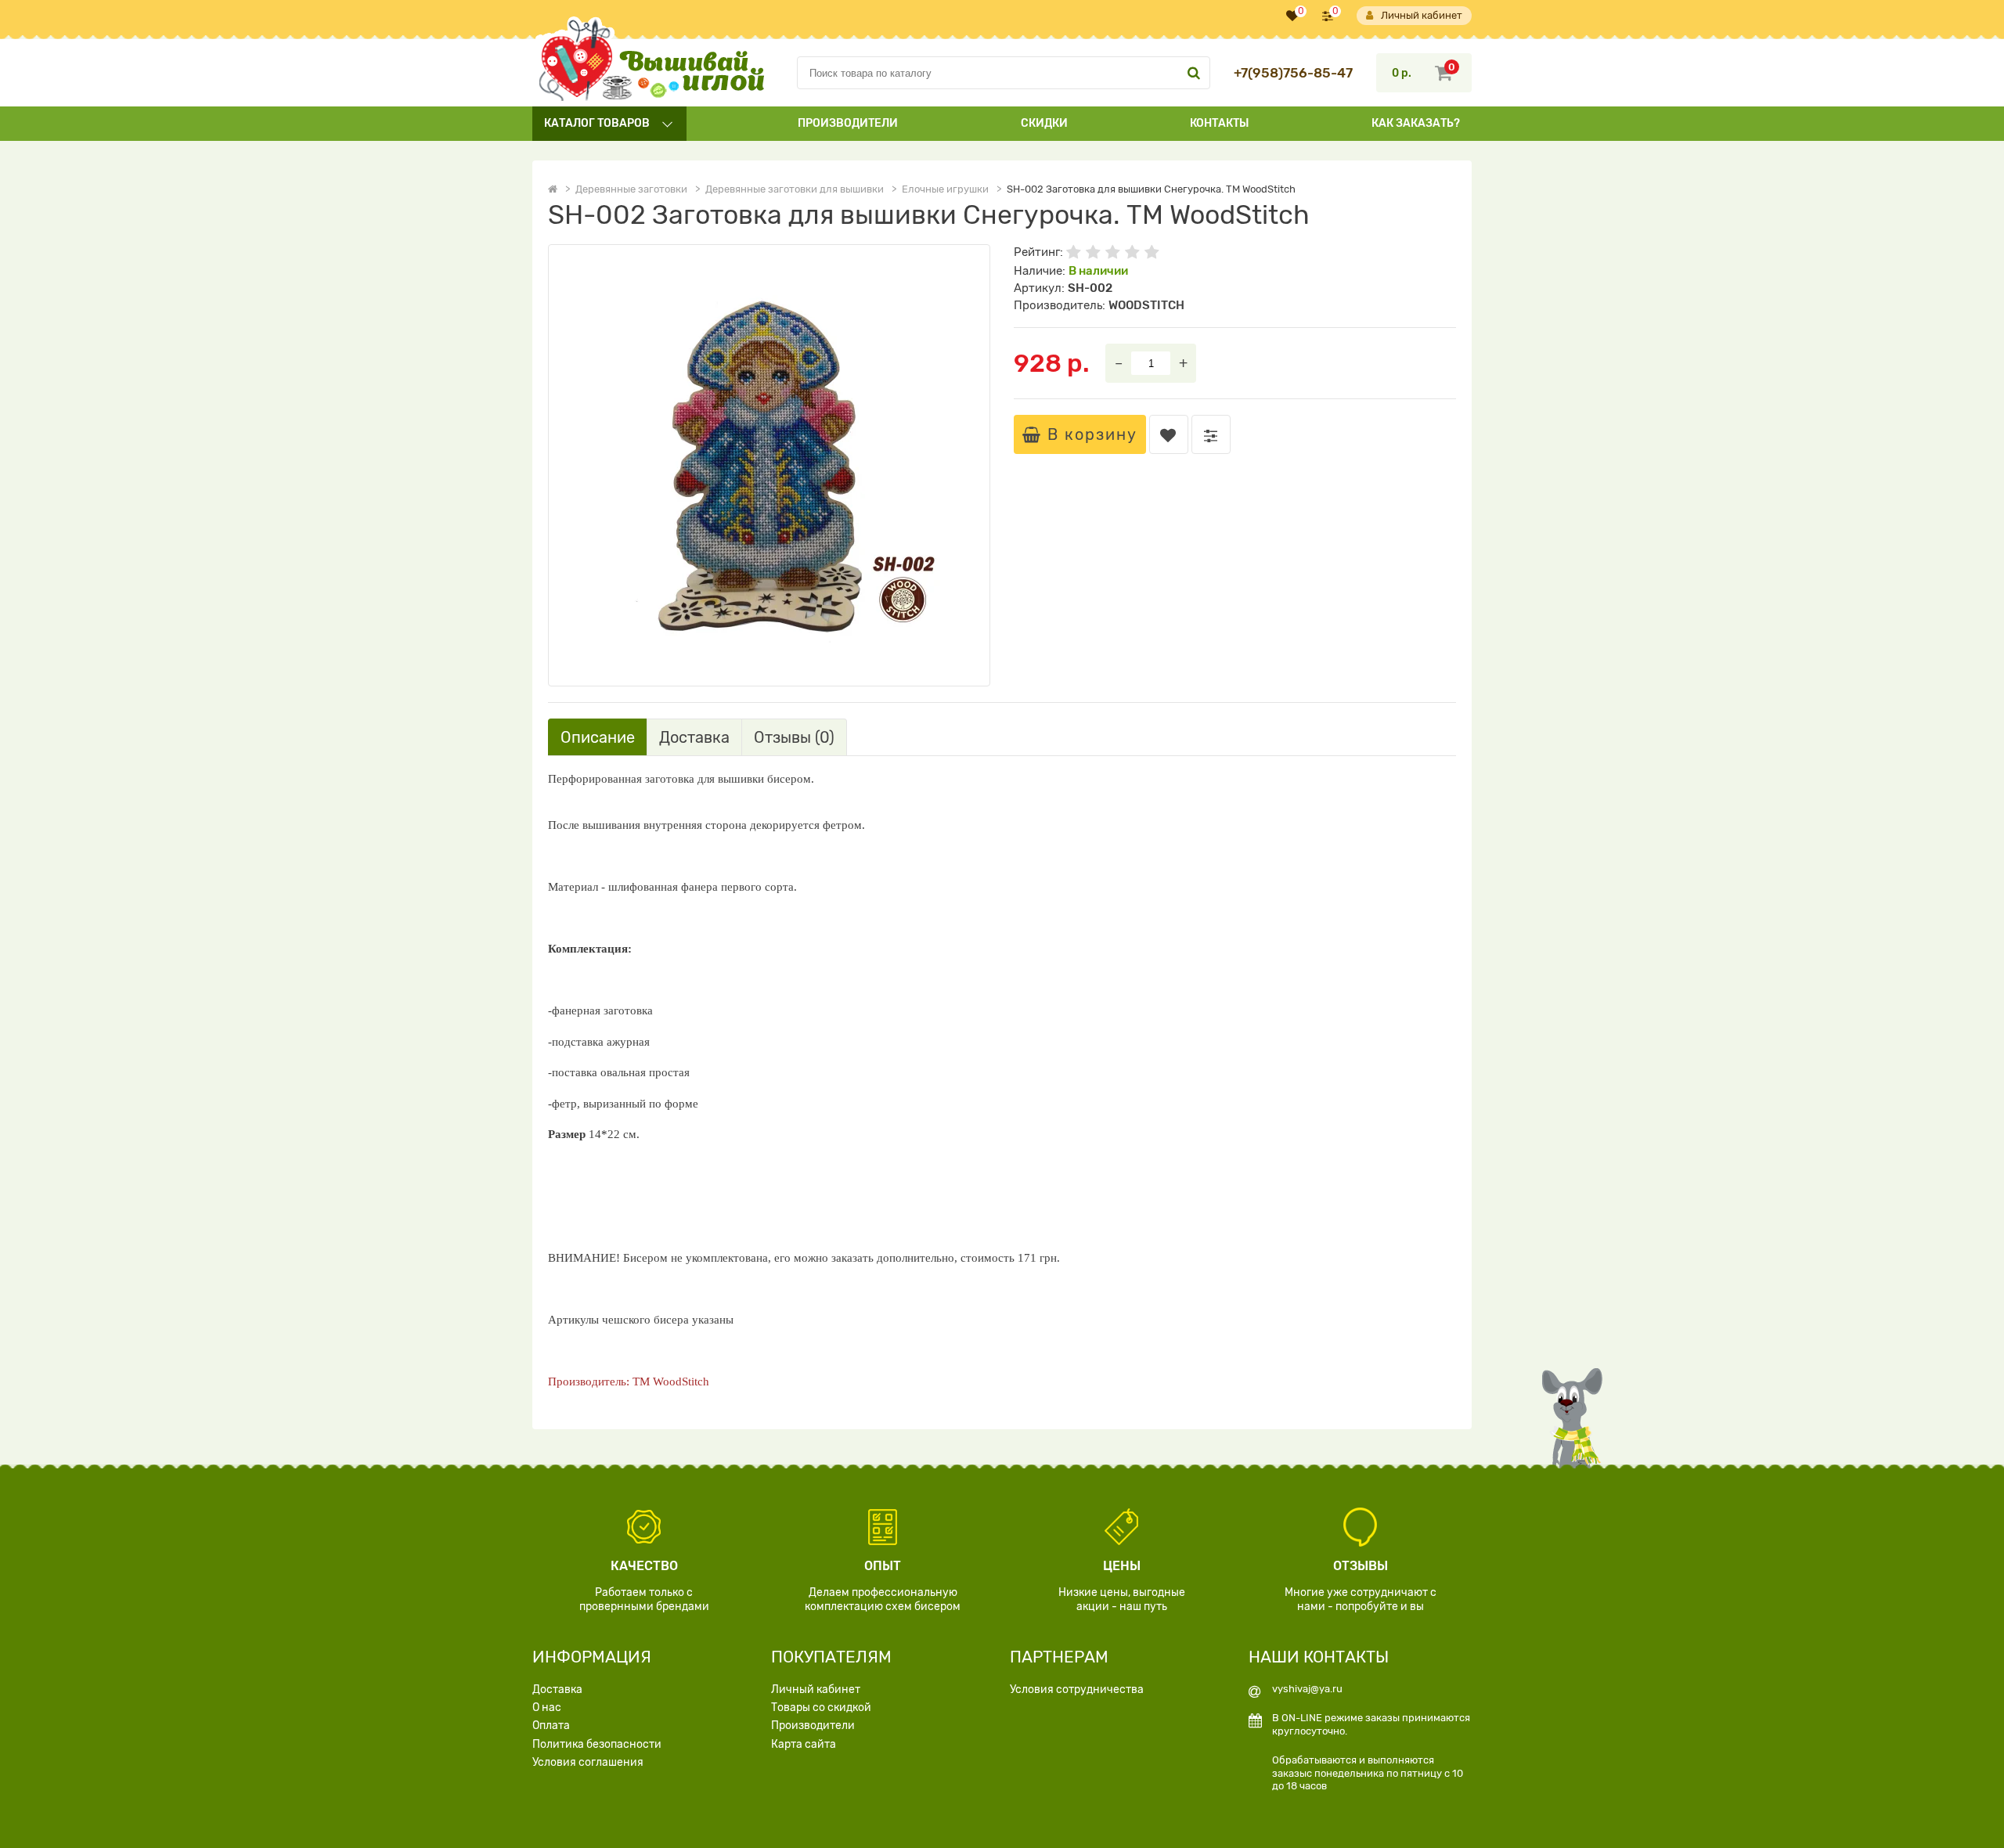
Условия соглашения (588, 1762)
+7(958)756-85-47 (1293, 73)
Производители (848, 123)
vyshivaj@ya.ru (1307, 1689)
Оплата (551, 1726)
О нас (547, 1708)
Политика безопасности (597, 1744)
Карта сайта (804, 1744)
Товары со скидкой (821, 1708)
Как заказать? (1416, 123)
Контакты (1219, 123)
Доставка (557, 1689)
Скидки (1044, 123)
